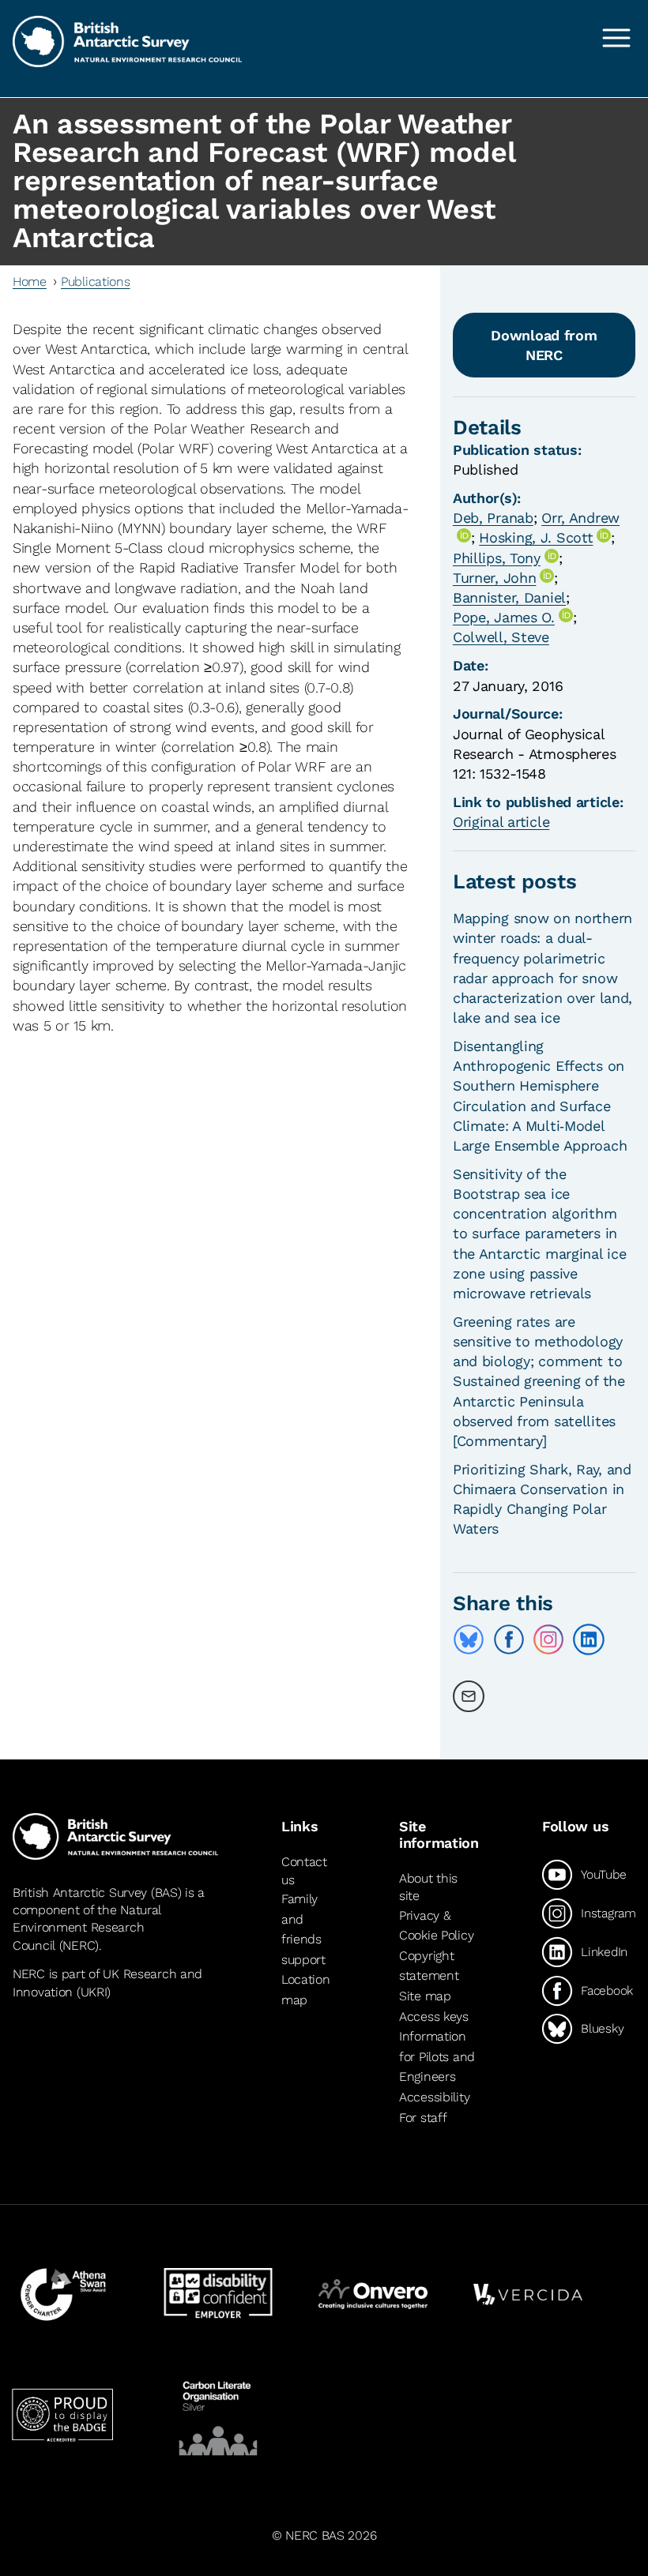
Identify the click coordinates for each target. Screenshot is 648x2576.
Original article (501, 822)
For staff (423, 2118)
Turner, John (495, 578)
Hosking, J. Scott (536, 537)
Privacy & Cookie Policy (436, 1926)
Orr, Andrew (580, 518)
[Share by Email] (469, 1696)
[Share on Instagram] (548, 1639)
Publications (96, 282)
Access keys (434, 2016)
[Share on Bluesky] (469, 1639)
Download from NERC (544, 345)
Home (30, 282)
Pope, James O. (504, 617)
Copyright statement (429, 1966)
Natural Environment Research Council (87, 1928)
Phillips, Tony (497, 558)
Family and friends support (303, 1929)
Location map (306, 1990)
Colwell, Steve (501, 637)
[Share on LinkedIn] (589, 1639)
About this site (428, 1887)
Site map (425, 1996)
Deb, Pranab (493, 518)
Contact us (304, 1870)
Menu (616, 38)
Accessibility (434, 2097)
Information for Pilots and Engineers (437, 2056)
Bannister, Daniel (509, 597)
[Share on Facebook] (509, 1639)
